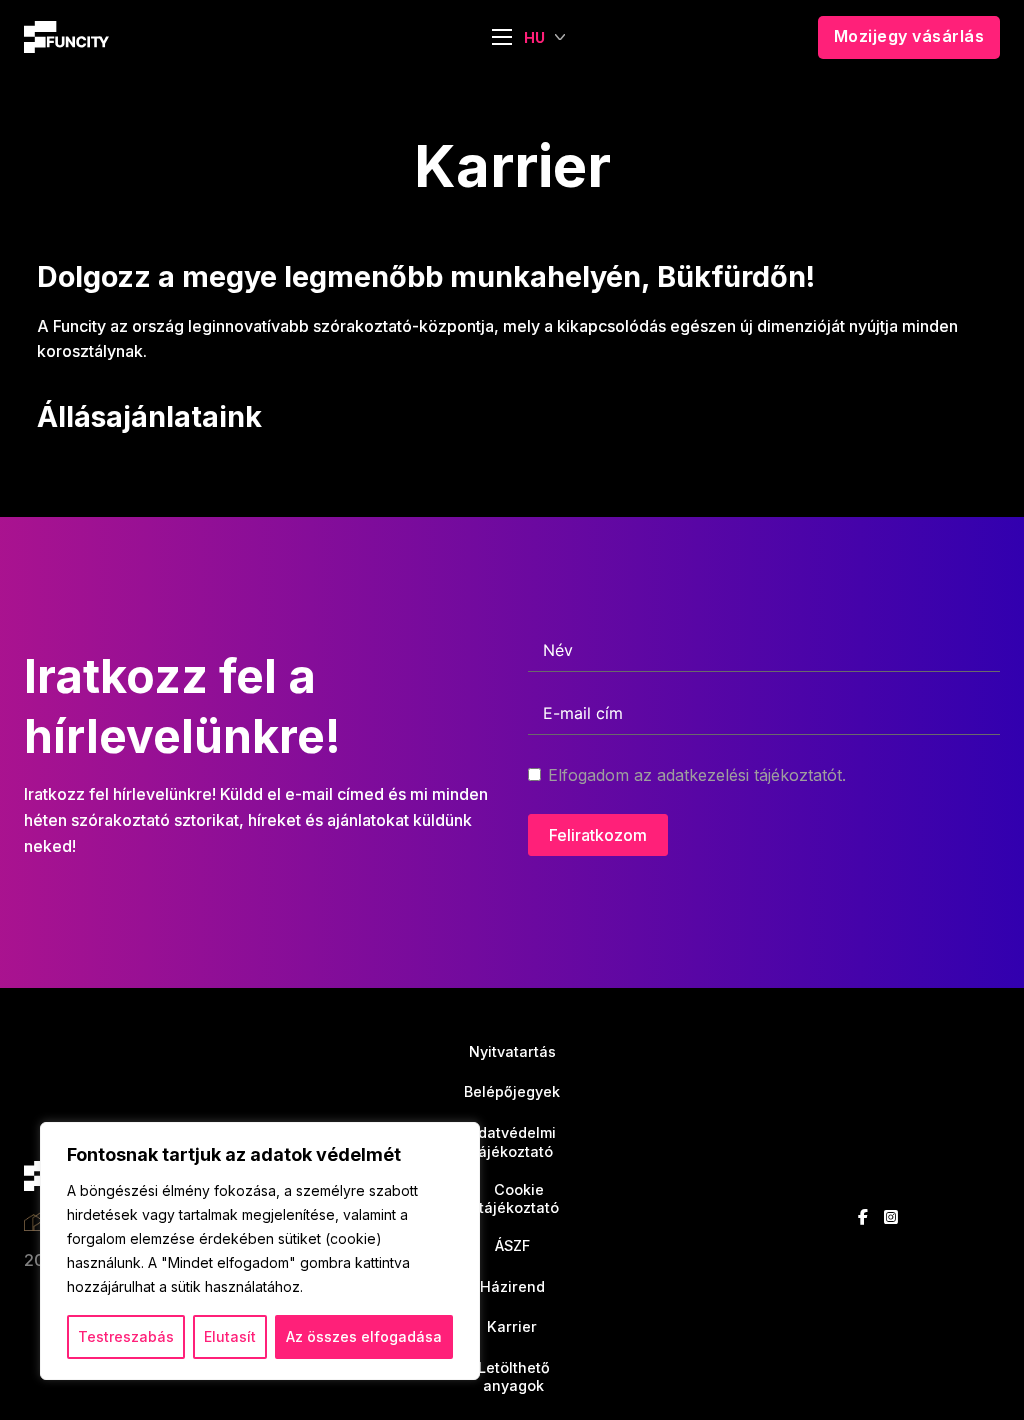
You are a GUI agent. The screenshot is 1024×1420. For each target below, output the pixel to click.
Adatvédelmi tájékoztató (512, 1142)
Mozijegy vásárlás (909, 36)
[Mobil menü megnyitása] (502, 37)
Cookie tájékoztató (512, 1199)
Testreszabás (126, 1336)
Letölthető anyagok (512, 1377)
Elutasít (230, 1336)
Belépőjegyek (512, 1091)
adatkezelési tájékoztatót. (751, 775)
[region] (260, 1251)
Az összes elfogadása (364, 1336)
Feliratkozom (598, 835)
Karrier (512, 1326)
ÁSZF (512, 1245)
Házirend (512, 1286)
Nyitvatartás (512, 1051)
